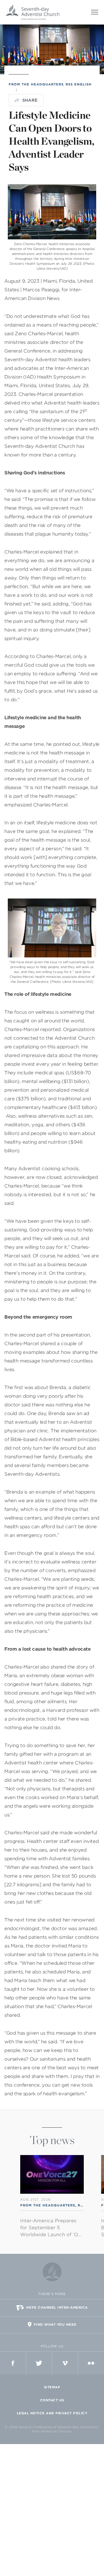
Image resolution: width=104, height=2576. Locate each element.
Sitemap (52, 2387)
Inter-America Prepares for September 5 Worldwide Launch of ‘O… (51, 2228)
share (30, 100)
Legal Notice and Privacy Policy (52, 2413)
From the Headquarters (36, 84)
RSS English (79, 84)
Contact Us (52, 2400)
